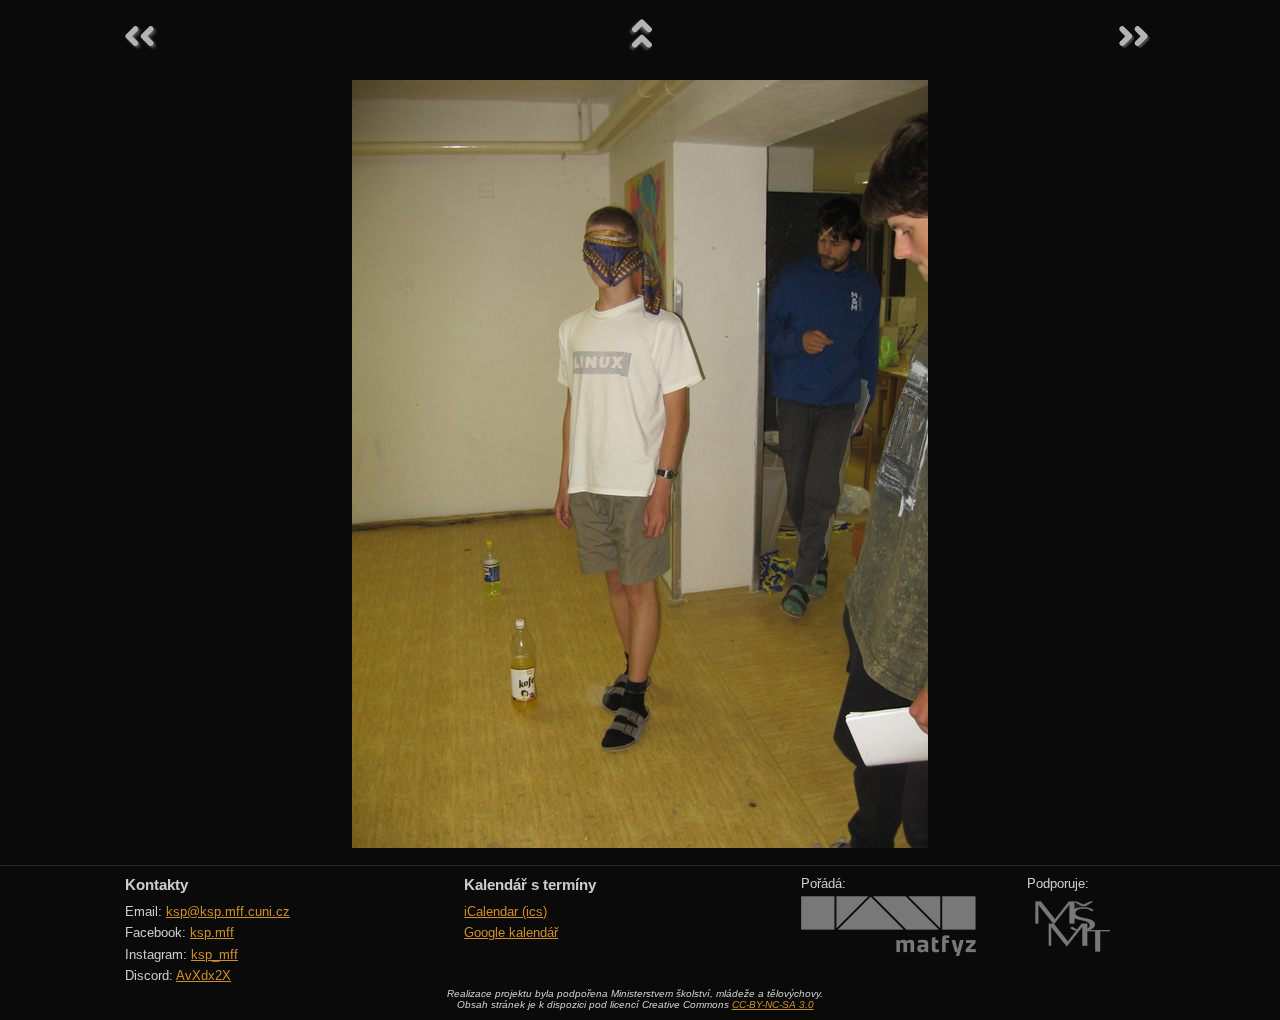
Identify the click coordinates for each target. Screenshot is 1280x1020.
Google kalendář (511, 932)
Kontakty (156, 884)
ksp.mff (212, 932)
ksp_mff (214, 954)
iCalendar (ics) (505, 911)
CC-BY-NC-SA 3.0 (773, 1004)
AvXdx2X (203, 975)
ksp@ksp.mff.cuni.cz (228, 911)
